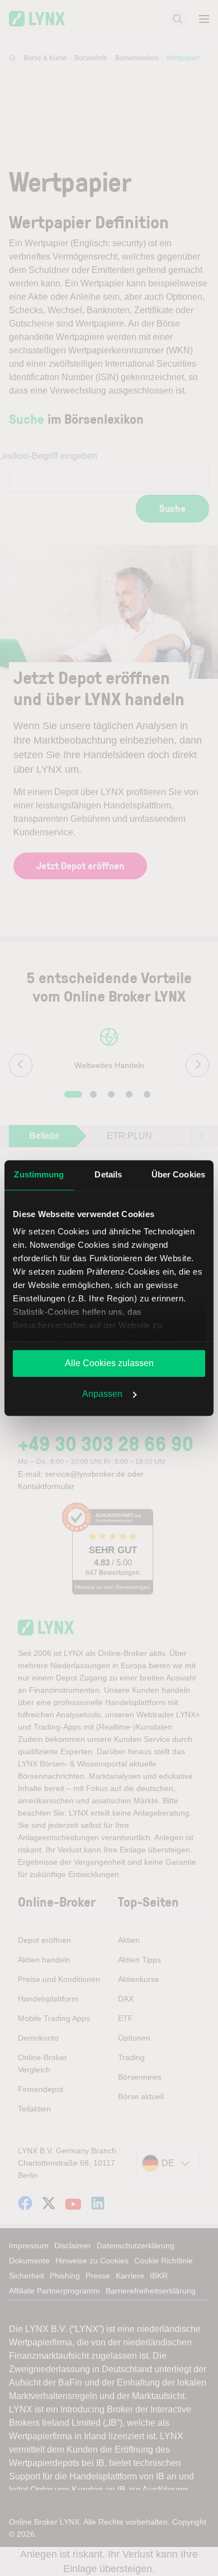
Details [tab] (108, 1174)
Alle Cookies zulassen (109, 1363)
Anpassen (102, 1394)
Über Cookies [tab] (178, 1174)
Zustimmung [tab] (39, 1174)
